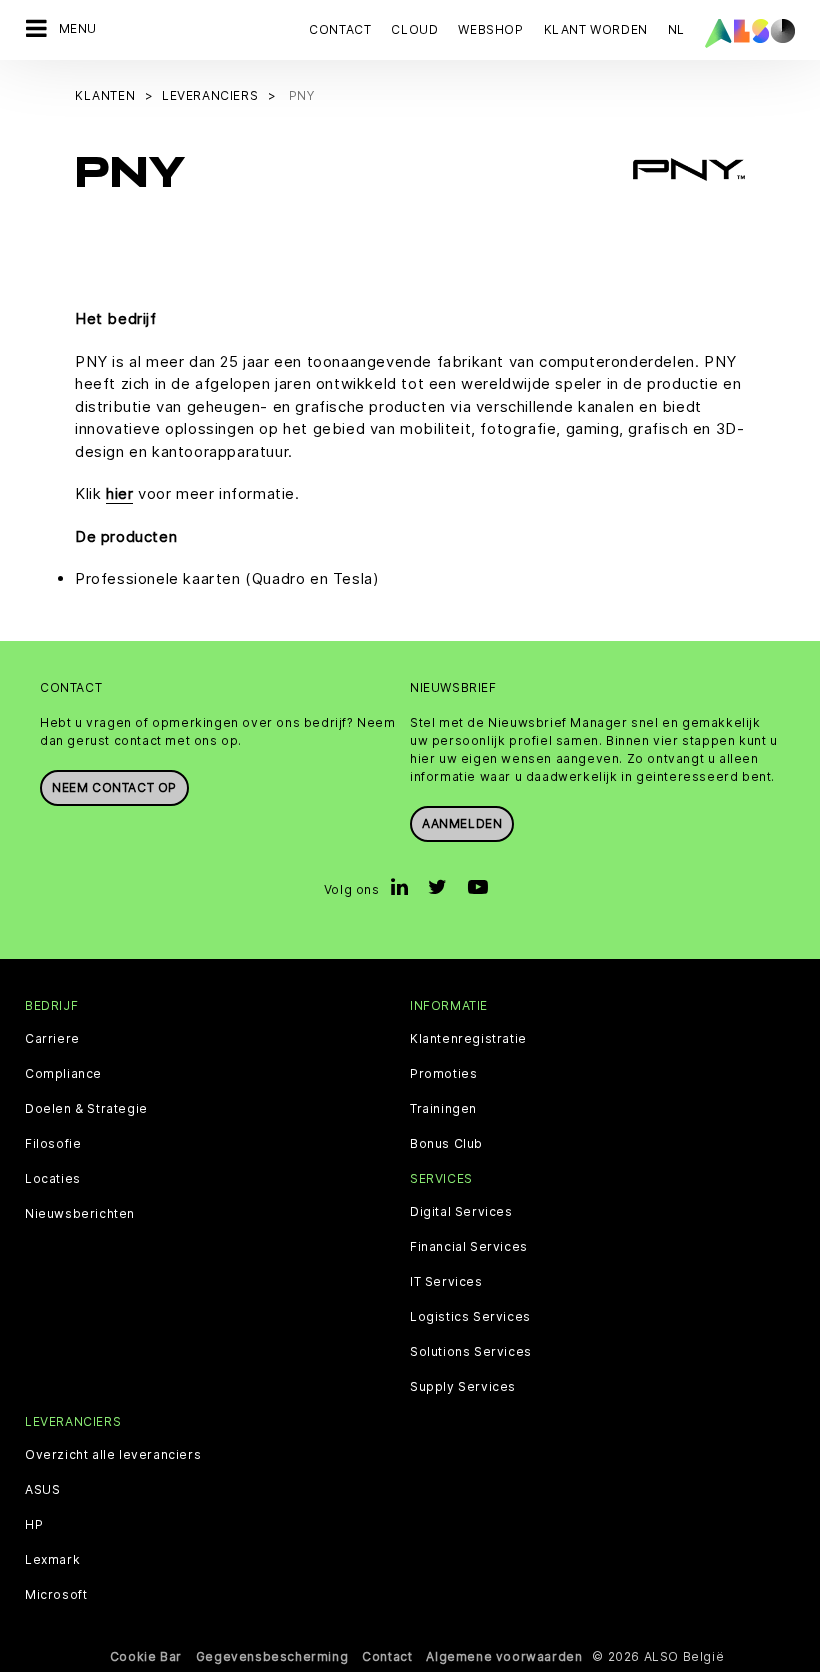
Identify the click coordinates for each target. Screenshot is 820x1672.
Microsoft (56, 1595)
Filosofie (53, 1144)
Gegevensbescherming (272, 1656)
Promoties (443, 1074)
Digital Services (461, 1212)
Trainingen (443, 1109)
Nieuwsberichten (80, 1214)
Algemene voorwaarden (504, 1656)
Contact (340, 29)
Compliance (63, 1074)
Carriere (52, 1039)
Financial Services (469, 1247)
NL (676, 29)
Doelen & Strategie (86, 1109)
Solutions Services (471, 1352)
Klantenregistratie (468, 1039)
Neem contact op (114, 787)
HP (34, 1525)
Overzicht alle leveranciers (113, 1455)
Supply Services (463, 1387)
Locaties (53, 1179)
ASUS (42, 1490)
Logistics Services (470, 1317)
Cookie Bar (146, 1656)
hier (119, 493)
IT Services (446, 1282)
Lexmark (52, 1560)
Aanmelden (462, 823)
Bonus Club (446, 1144)
